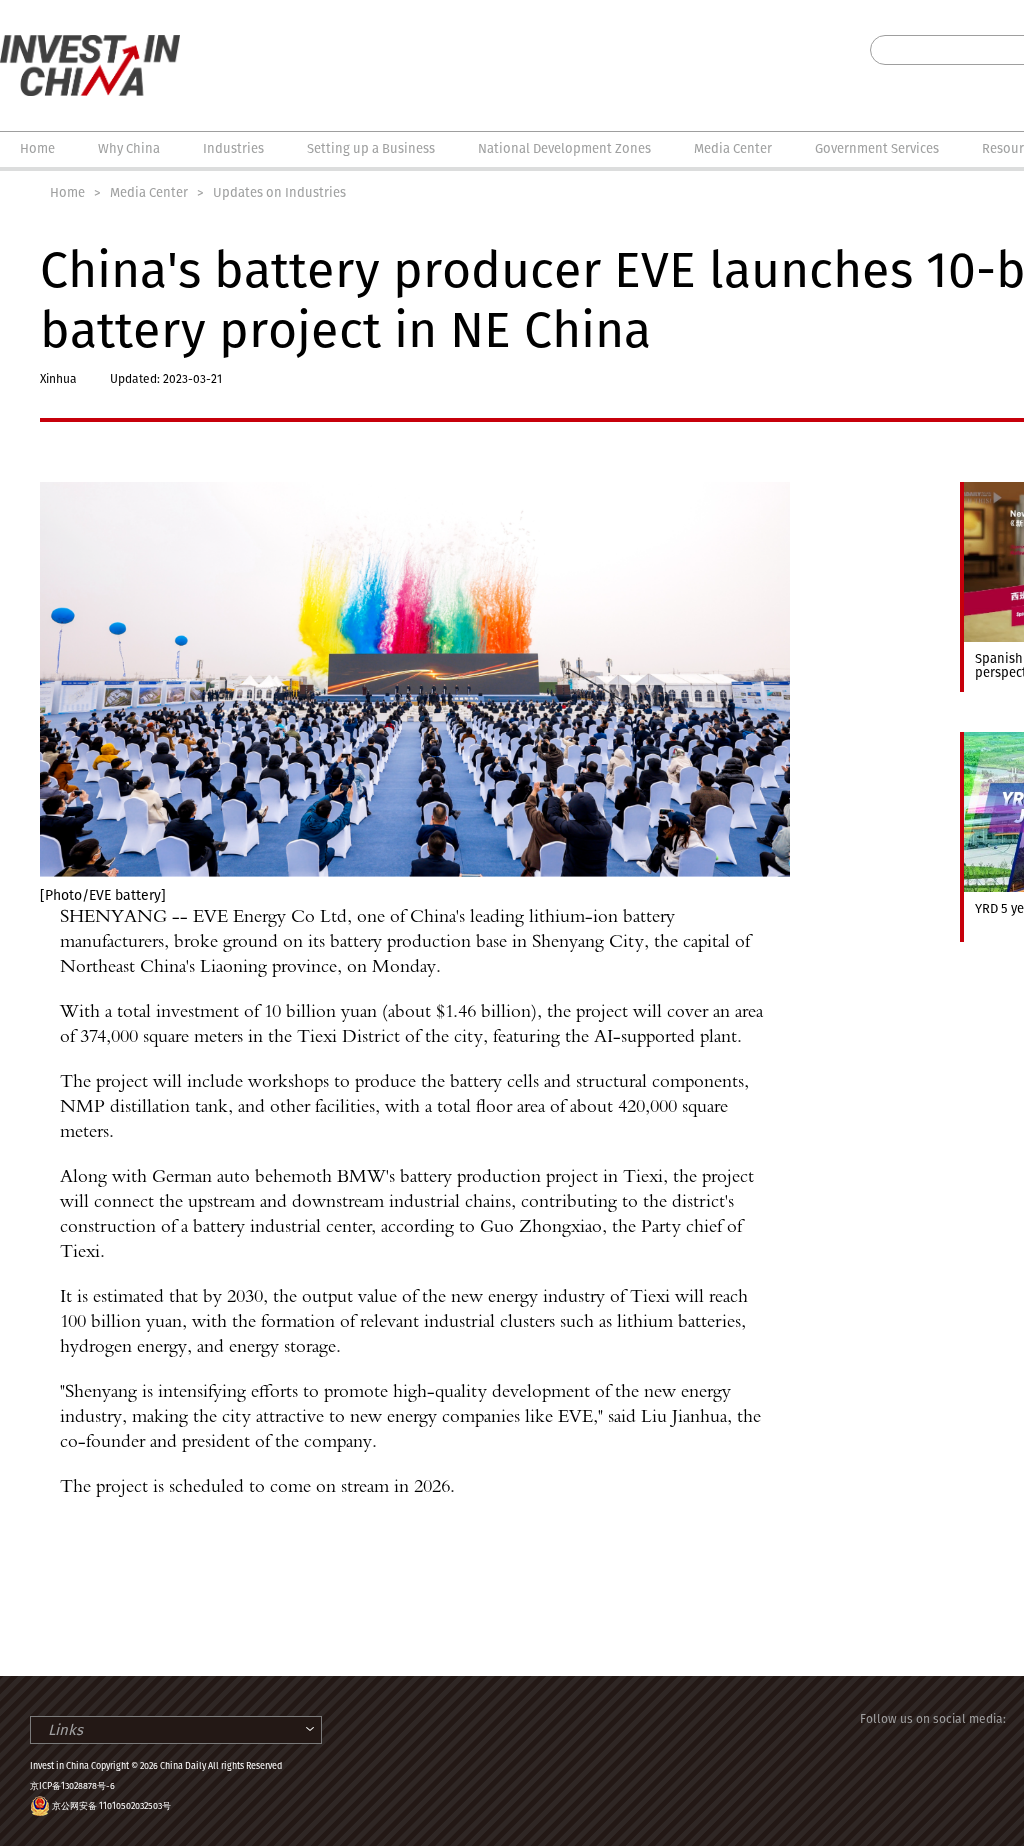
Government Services (877, 148)
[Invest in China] (90, 44)
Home (37, 148)
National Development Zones (564, 148)
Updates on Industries (279, 192)
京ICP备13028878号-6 (72, 1786)
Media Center (733, 148)
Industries (233, 148)
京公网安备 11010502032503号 (111, 1806)
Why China (129, 148)
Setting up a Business (371, 148)
